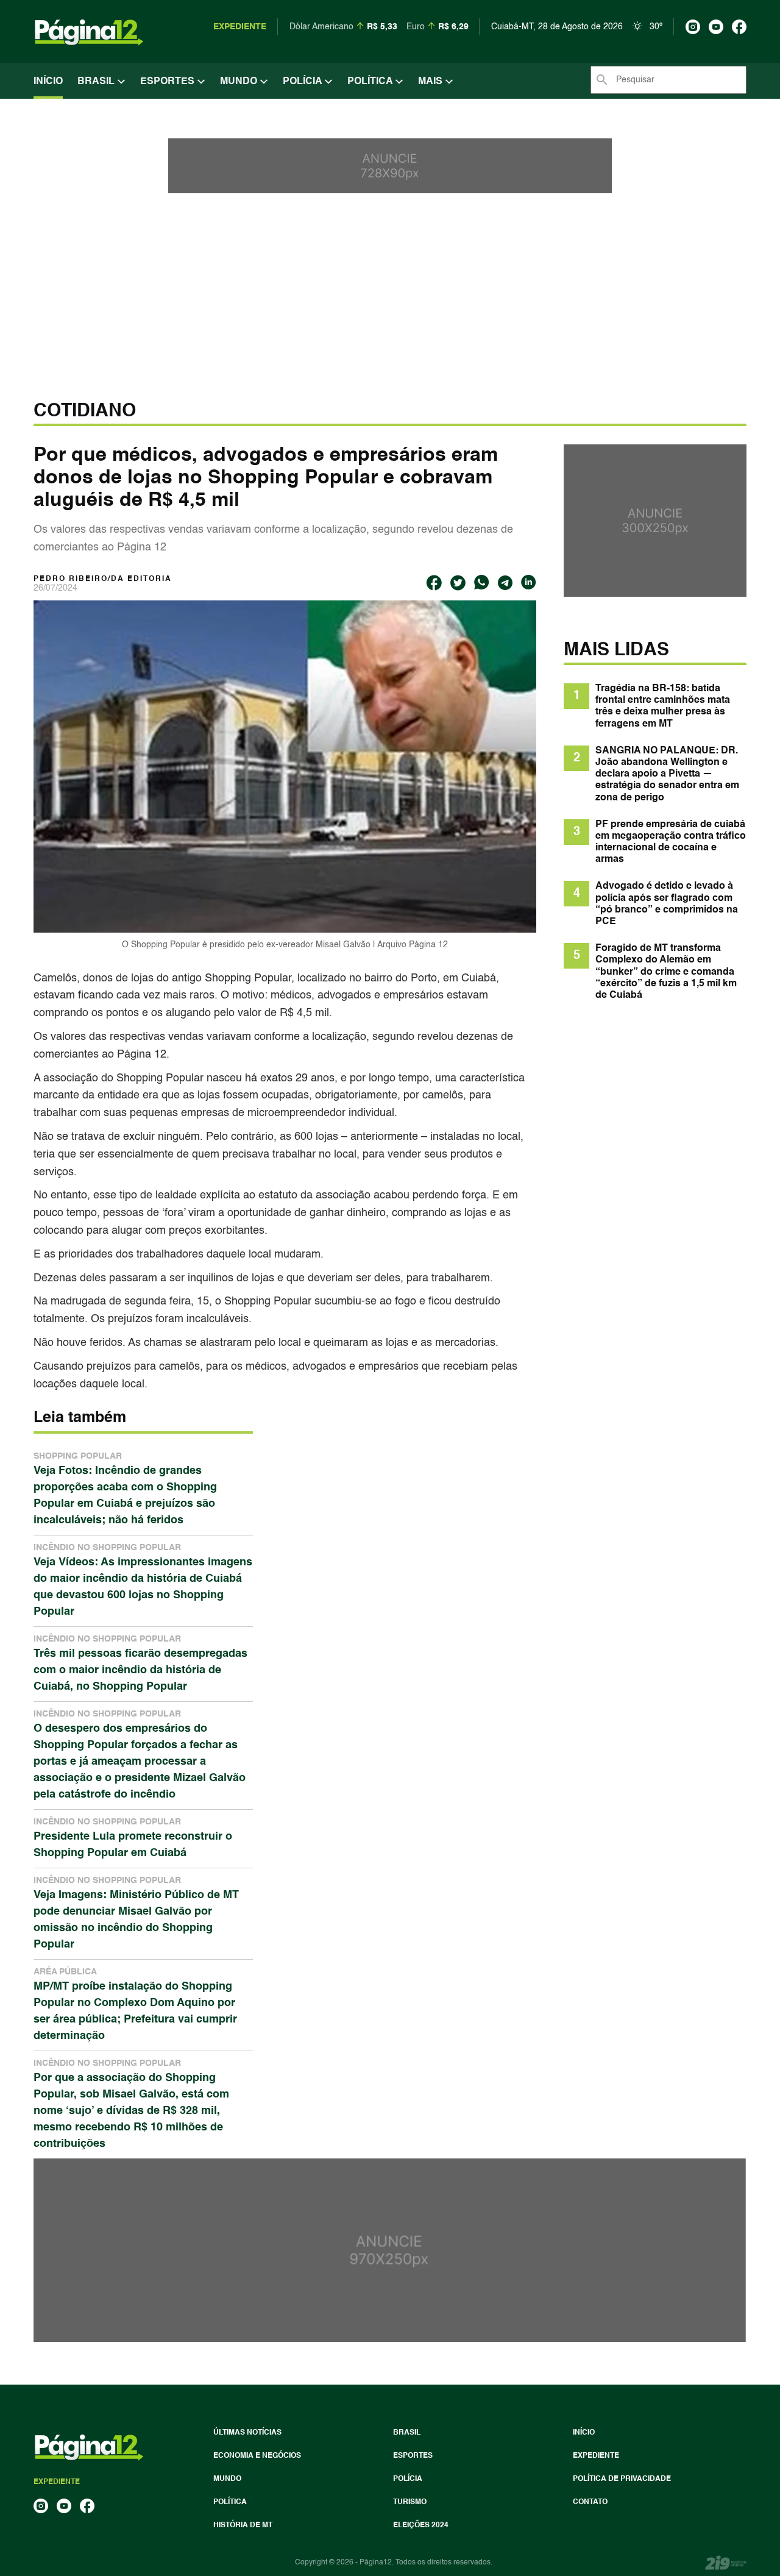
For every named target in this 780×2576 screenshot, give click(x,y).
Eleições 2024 (421, 2525)
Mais (431, 82)
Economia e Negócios (257, 2456)
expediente (240, 27)
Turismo (410, 2502)
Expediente (596, 2456)
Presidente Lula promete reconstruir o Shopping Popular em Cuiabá (133, 1838)
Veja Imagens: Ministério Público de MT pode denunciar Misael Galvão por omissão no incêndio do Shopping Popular (136, 1913)
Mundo (240, 82)
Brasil (97, 82)
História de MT (243, 2525)
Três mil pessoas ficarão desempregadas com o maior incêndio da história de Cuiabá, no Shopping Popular (140, 1663)
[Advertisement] (390, 309)
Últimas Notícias (247, 2433)
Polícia (303, 82)
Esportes (168, 82)
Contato (590, 2502)
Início (48, 82)
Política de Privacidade (622, 2479)
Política (371, 82)
